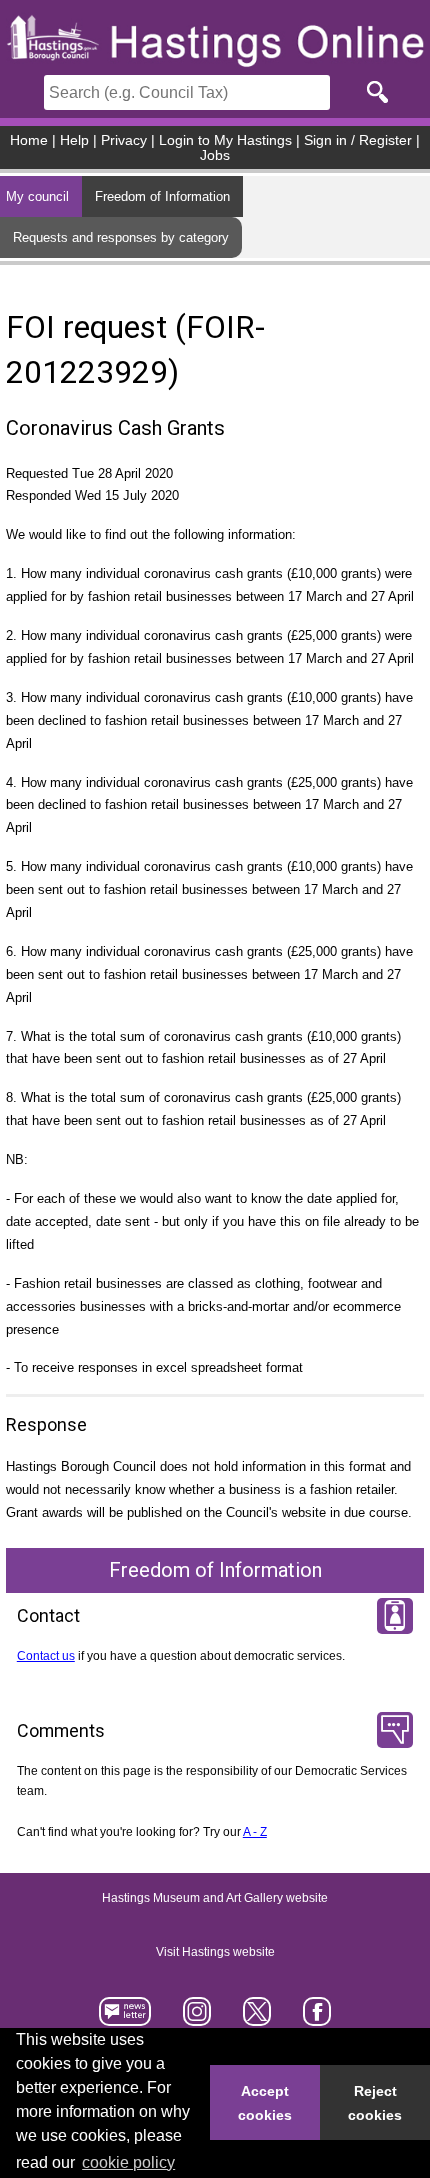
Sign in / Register (358, 140)
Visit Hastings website (215, 1953)
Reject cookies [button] (375, 2103)
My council (37, 196)
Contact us (46, 1656)
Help (74, 140)
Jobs (215, 155)
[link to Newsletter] (125, 2017)
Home (29, 140)
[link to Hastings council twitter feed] (257, 2017)
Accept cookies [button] (265, 2103)
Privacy (124, 140)
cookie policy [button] (128, 2162)
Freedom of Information (162, 196)
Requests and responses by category (121, 237)
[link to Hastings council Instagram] (197, 2017)
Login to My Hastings (225, 140)
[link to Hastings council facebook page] (316, 2017)
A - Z (255, 1832)
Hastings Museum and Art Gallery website (215, 1899)
